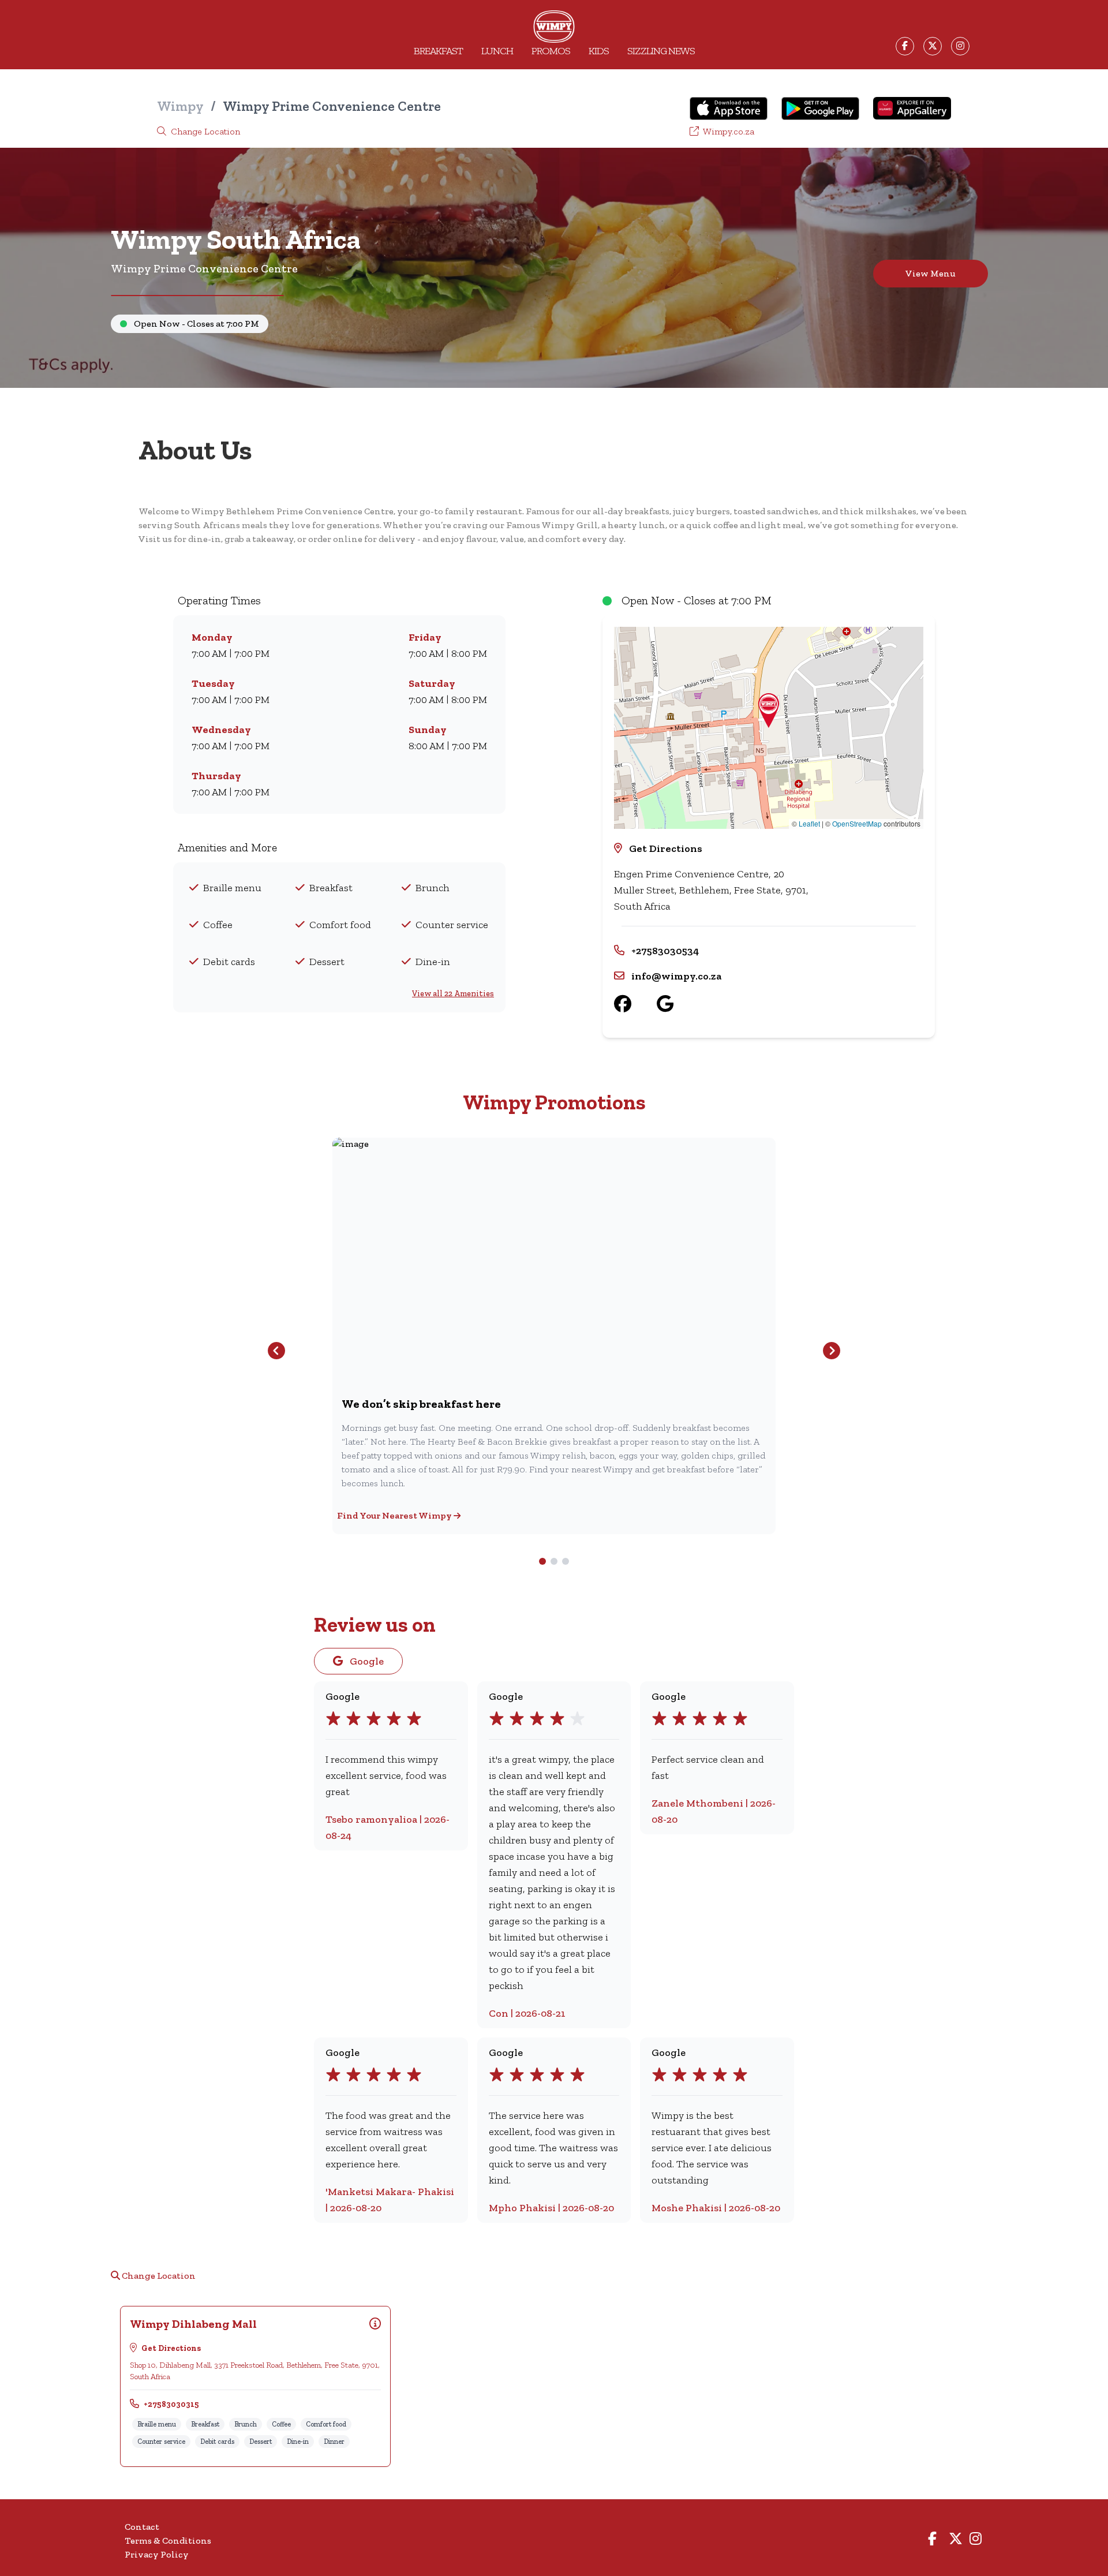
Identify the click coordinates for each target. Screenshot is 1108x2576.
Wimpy (180, 106)
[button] (769, 711)
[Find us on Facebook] (635, 1004)
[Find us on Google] (678, 1004)
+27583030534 (665, 951)
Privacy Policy (157, 2554)
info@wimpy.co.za (676, 976)
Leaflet (809, 823)
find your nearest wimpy (395, 1515)
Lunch (497, 51)
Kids (599, 51)
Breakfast (438, 51)
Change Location (204, 131)
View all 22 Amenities (453, 994)
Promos (551, 51)
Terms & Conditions (168, 2541)
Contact (142, 2527)
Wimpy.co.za (728, 131)
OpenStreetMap (857, 823)
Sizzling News (661, 51)
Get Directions (666, 848)
